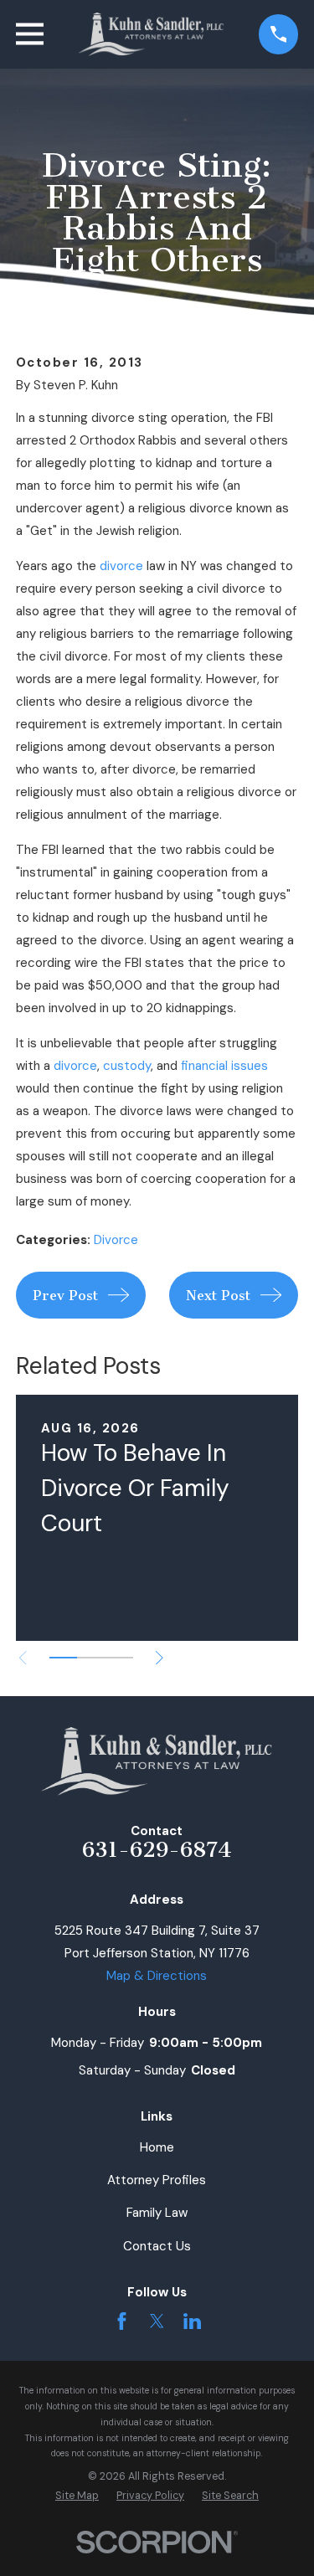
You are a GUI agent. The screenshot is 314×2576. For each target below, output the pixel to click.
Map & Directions (157, 1976)
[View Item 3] (118, 1658)
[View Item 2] (91, 1658)
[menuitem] (77, 2496)
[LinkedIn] (192, 2321)
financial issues (224, 1066)
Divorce (116, 1240)
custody (127, 1066)
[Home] (152, 34)
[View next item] (160, 1658)
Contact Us (157, 2246)
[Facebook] (122, 2321)
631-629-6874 (157, 1850)
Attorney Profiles (157, 2180)
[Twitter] (157, 2321)
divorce (121, 566)
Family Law (157, 2213)
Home (157, 2147)
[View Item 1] (63, 1658)
